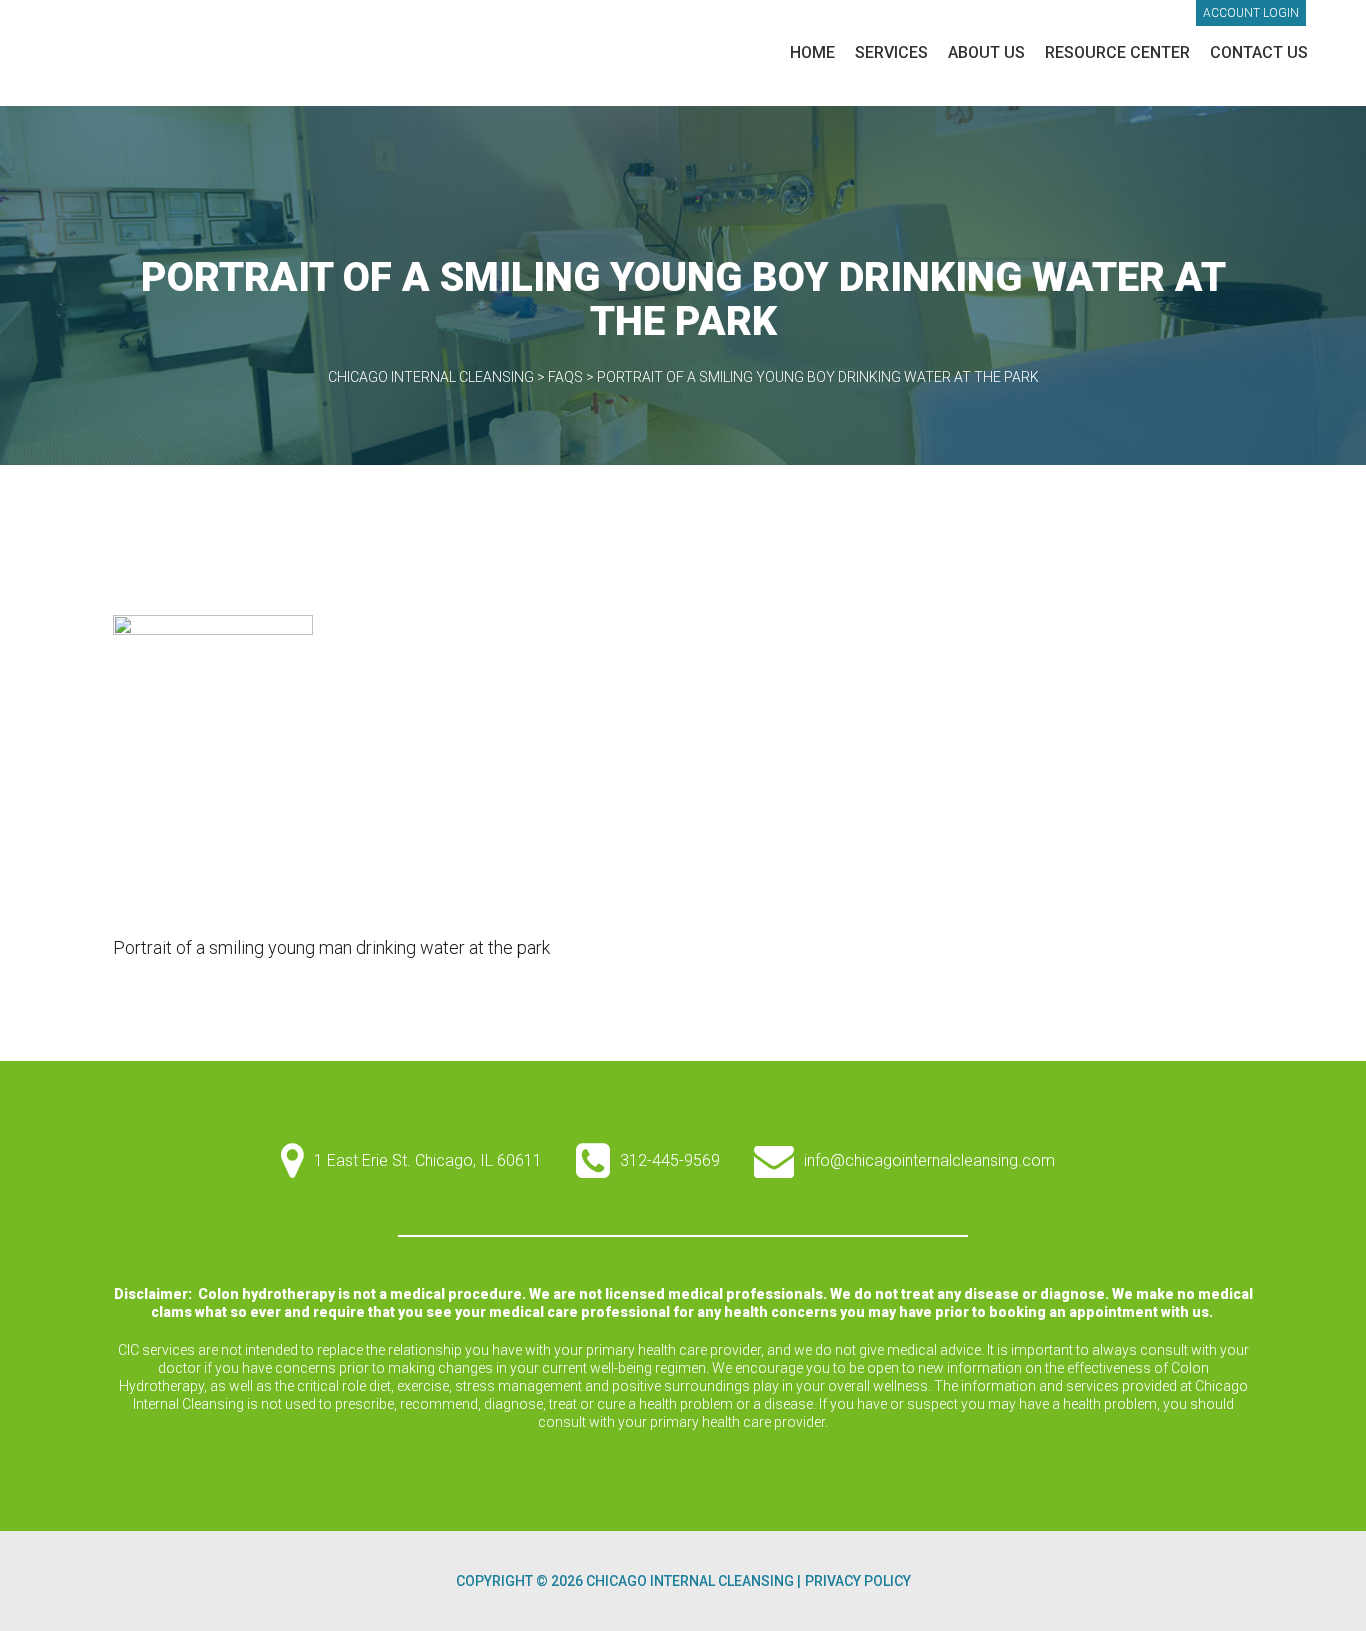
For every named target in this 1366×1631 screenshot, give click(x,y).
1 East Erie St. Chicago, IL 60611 (428, 1160)
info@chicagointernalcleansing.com (929, 1160)
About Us (986, 52)
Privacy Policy (858, 1581)
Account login (1251, 13)
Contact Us (1259, 52)
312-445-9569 (670, 1160)
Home (812, 52)
